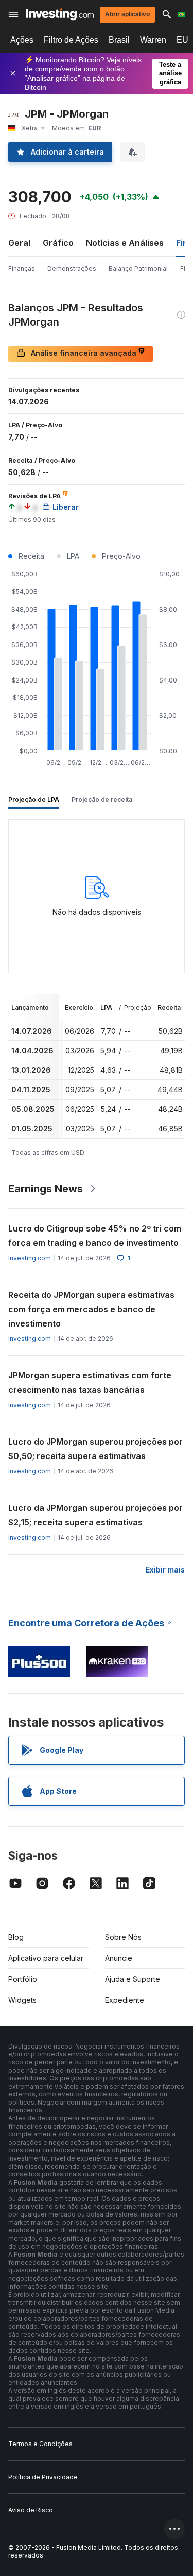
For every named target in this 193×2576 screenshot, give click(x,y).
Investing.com (30, 1258)
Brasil (119, 40)
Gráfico (58, 243)
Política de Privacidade (43, 2477)
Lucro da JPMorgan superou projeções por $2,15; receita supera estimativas (95, 1515)
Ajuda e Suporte (133, 1979)
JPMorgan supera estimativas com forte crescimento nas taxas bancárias (90, 1382)
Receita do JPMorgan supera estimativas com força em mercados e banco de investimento (91, 1309)
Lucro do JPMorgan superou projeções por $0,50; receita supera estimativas (95, 1449)
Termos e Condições (40, 2444)
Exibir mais (165, 1570)
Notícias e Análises (125, 243)
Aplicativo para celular (46, 1958)
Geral (19, 243)
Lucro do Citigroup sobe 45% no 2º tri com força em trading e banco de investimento (95, 1236)
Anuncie (119, 1958)
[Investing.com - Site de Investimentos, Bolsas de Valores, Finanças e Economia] (60, 14)
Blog (16, 1937)
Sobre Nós (123, 1937)
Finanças (22, 268)
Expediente (125, 2000)
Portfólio (23, 1979)
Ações (22, 40)
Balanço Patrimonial (138, 268)
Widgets (22, 2000)
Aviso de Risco (31, 2510)
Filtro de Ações (71, 40)
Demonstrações (72, 268)
